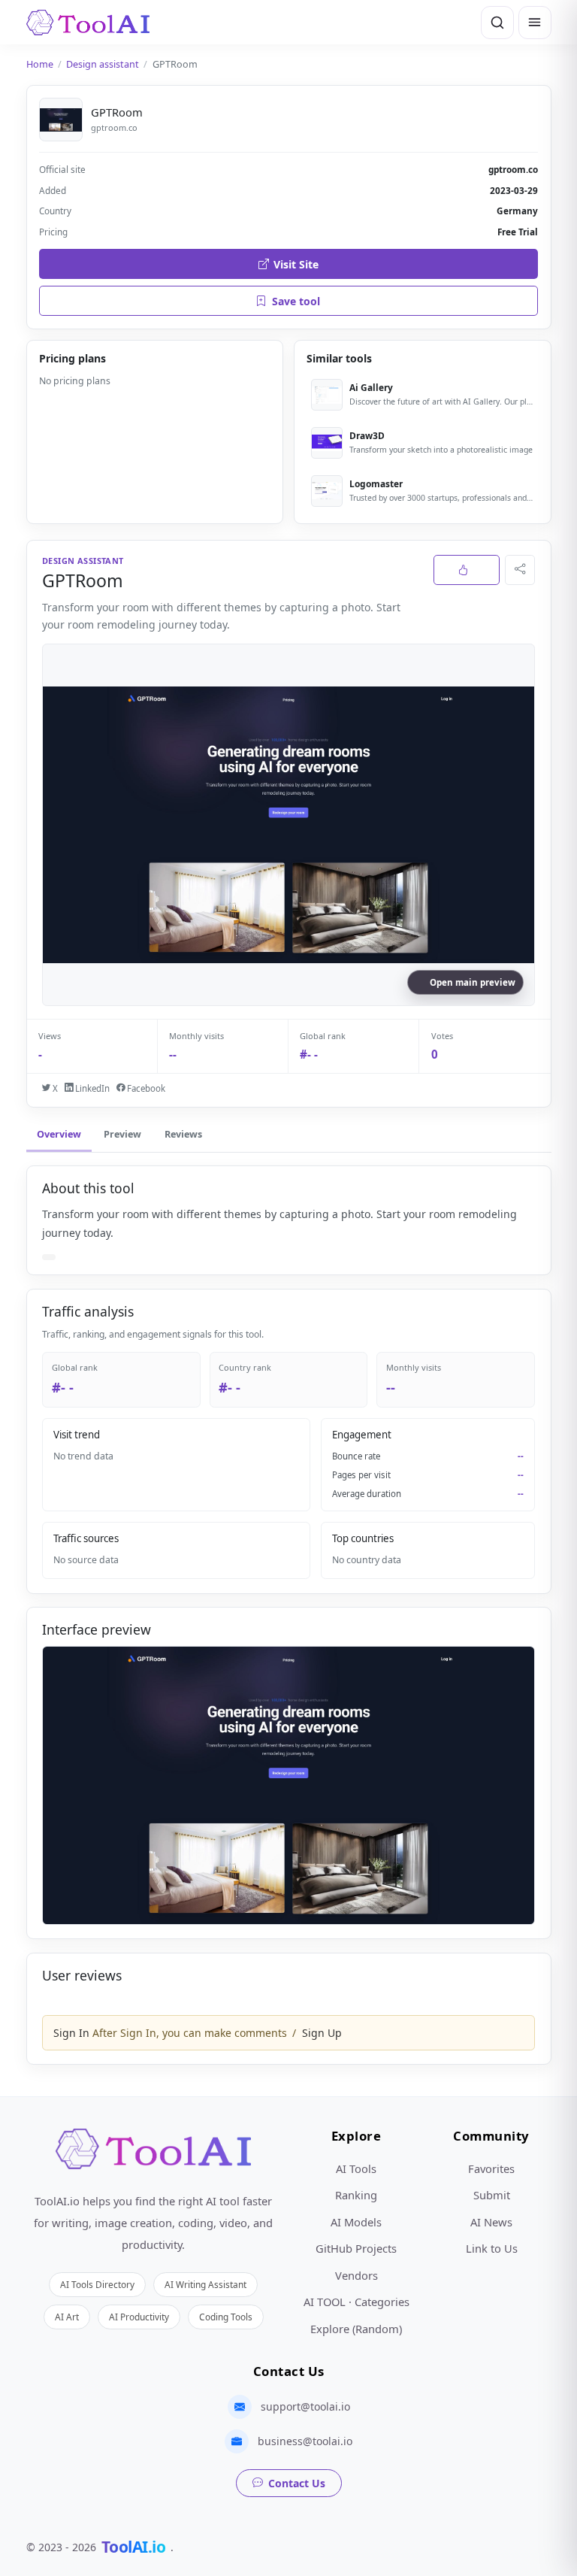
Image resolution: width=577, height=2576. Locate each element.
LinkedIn (91, 1088)
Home (40, 64)
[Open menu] (535, 23)
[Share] (520, 570)
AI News (491, 2222)
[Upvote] (467, 570)
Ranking (356, 2195)
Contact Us (297, 2483)
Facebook (145, 1088)
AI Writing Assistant (205, 2284)
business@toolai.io (305, 2441)
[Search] (497, 23)
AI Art (67, 2317)
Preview (122, 1134)
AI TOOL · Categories (356, 2302)
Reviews (183, 1134)
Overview (59, 1134)
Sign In (71, 2033)
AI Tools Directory (97, 2284)
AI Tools (356, 2168)
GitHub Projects (356, 2248)
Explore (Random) (356, 2329)
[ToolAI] (88, 23)
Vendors (356, 2275)
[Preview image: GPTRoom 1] (288, 1785)
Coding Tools (226, 2317)
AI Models (356, 2222)
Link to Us (492, 2248)
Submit (492, 2195)
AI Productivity (139, 2317)
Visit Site (296, 264)
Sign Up (322, 2033)
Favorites (491, 2168)
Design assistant (103, 64)
